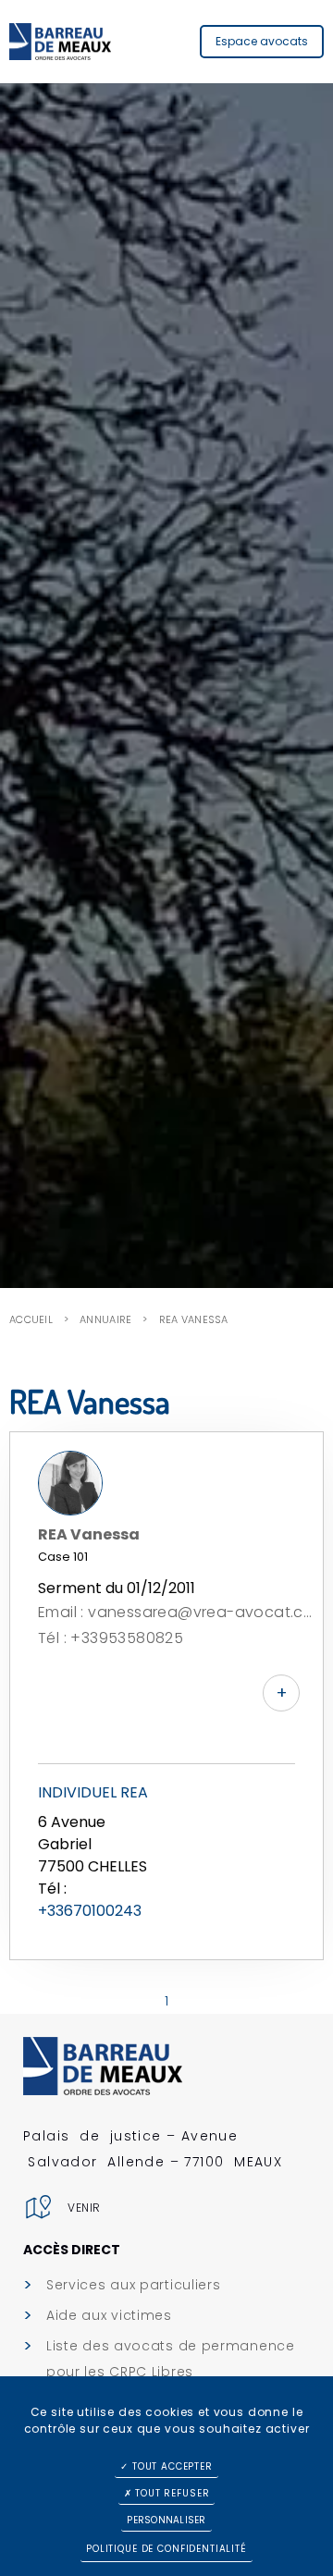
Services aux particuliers (134, 2285)
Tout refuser (170, 2493)
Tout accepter (171, 2466)
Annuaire (105, 1319)
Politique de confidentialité (166, 2549)
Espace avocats (262, 41)
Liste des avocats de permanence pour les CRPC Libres (171, 2359)
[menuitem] (169, 2285)
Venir (84, 2208)
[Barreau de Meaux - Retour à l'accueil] (60, 42)
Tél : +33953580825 (111, 1638)
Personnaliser (166, 2520)
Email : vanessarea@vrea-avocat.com (176, 1612)
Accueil (31, 1319)
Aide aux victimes (109, 2315)
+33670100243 (90, 1911)
